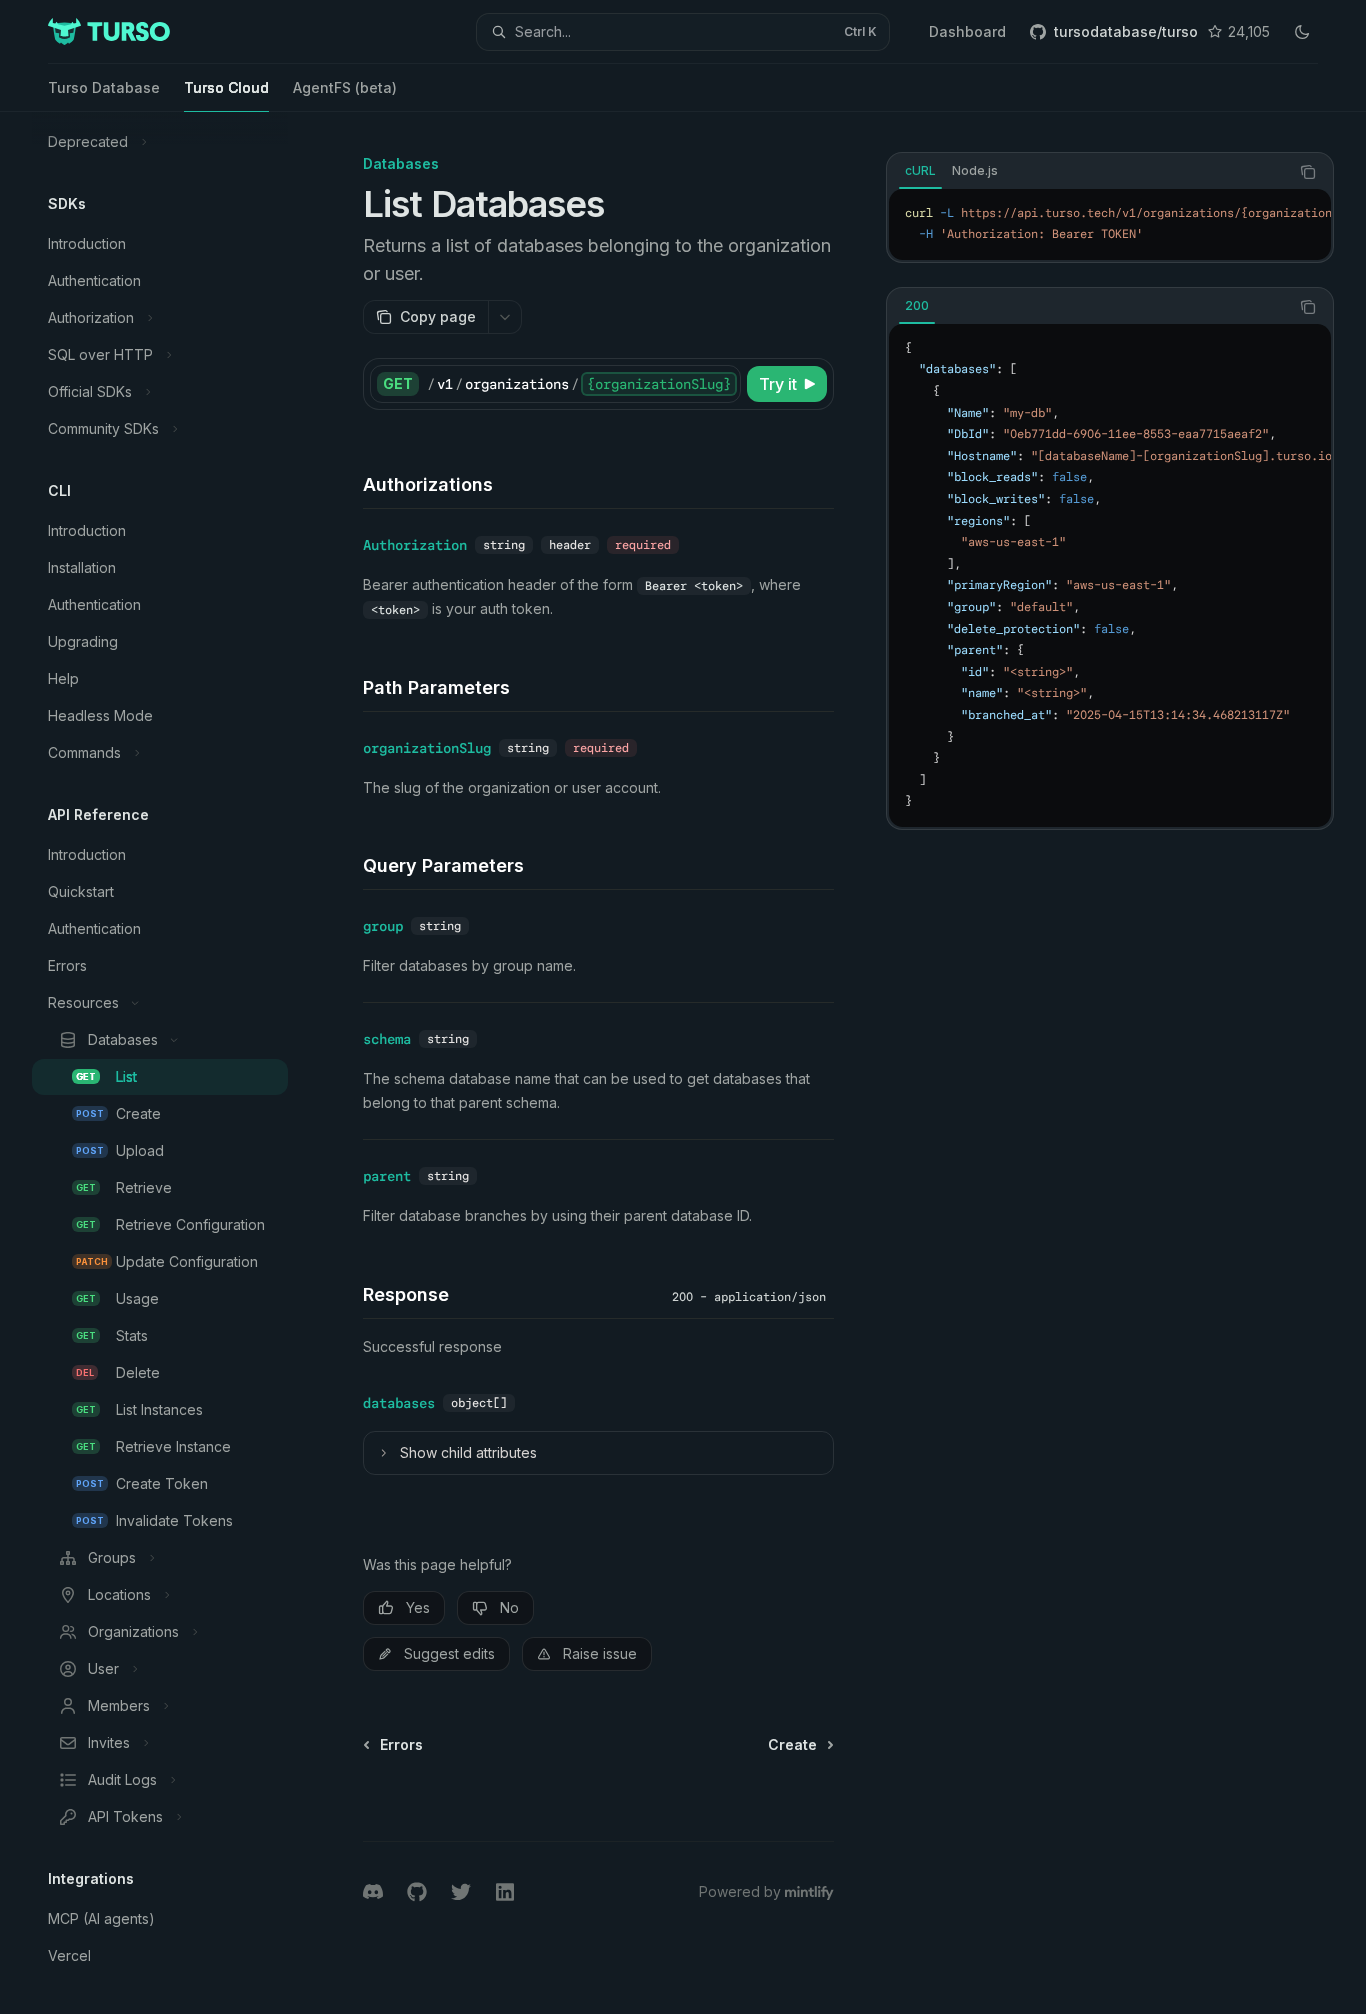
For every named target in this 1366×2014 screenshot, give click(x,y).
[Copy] (722, 384)
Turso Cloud (226, 87)
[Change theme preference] (1302, 32)
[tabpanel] (1110, 224)
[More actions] (505, 317)
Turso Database (104, 87)
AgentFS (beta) (345, 87)
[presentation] (176, 1063)
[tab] (920, 171)
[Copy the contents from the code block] (1308, 172)
